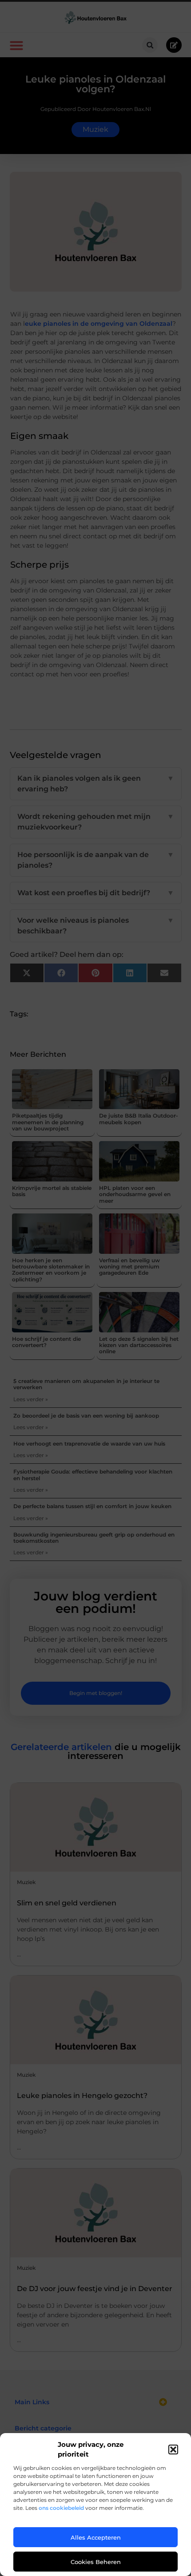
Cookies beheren (96, 2562)
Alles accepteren (96, 2537)
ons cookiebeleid (61, 2508)
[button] (173, 2450)
